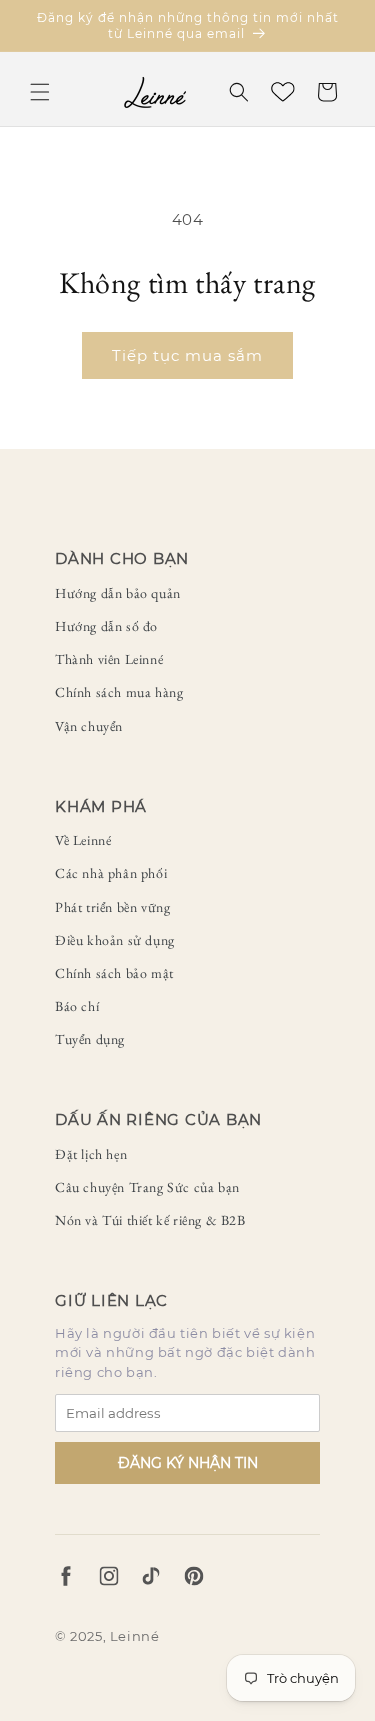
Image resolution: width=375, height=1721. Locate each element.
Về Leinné (83, 840)
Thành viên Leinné (109, 659)
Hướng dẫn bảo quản (118, 593)
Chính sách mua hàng (119, 692)
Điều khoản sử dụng (115, 940)
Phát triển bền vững (112, 907)
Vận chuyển (89, 726)
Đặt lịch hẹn (91, 1154)
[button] (40, 92)
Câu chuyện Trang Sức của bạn (147, 1187)
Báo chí (77, 1006)
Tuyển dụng (90, 1039)
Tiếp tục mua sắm (187, 355)
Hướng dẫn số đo (106, 626)
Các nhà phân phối (111, 873)
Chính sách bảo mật (114, 973)
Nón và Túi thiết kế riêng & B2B (150, 1220)
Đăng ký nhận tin (188, 1463)
